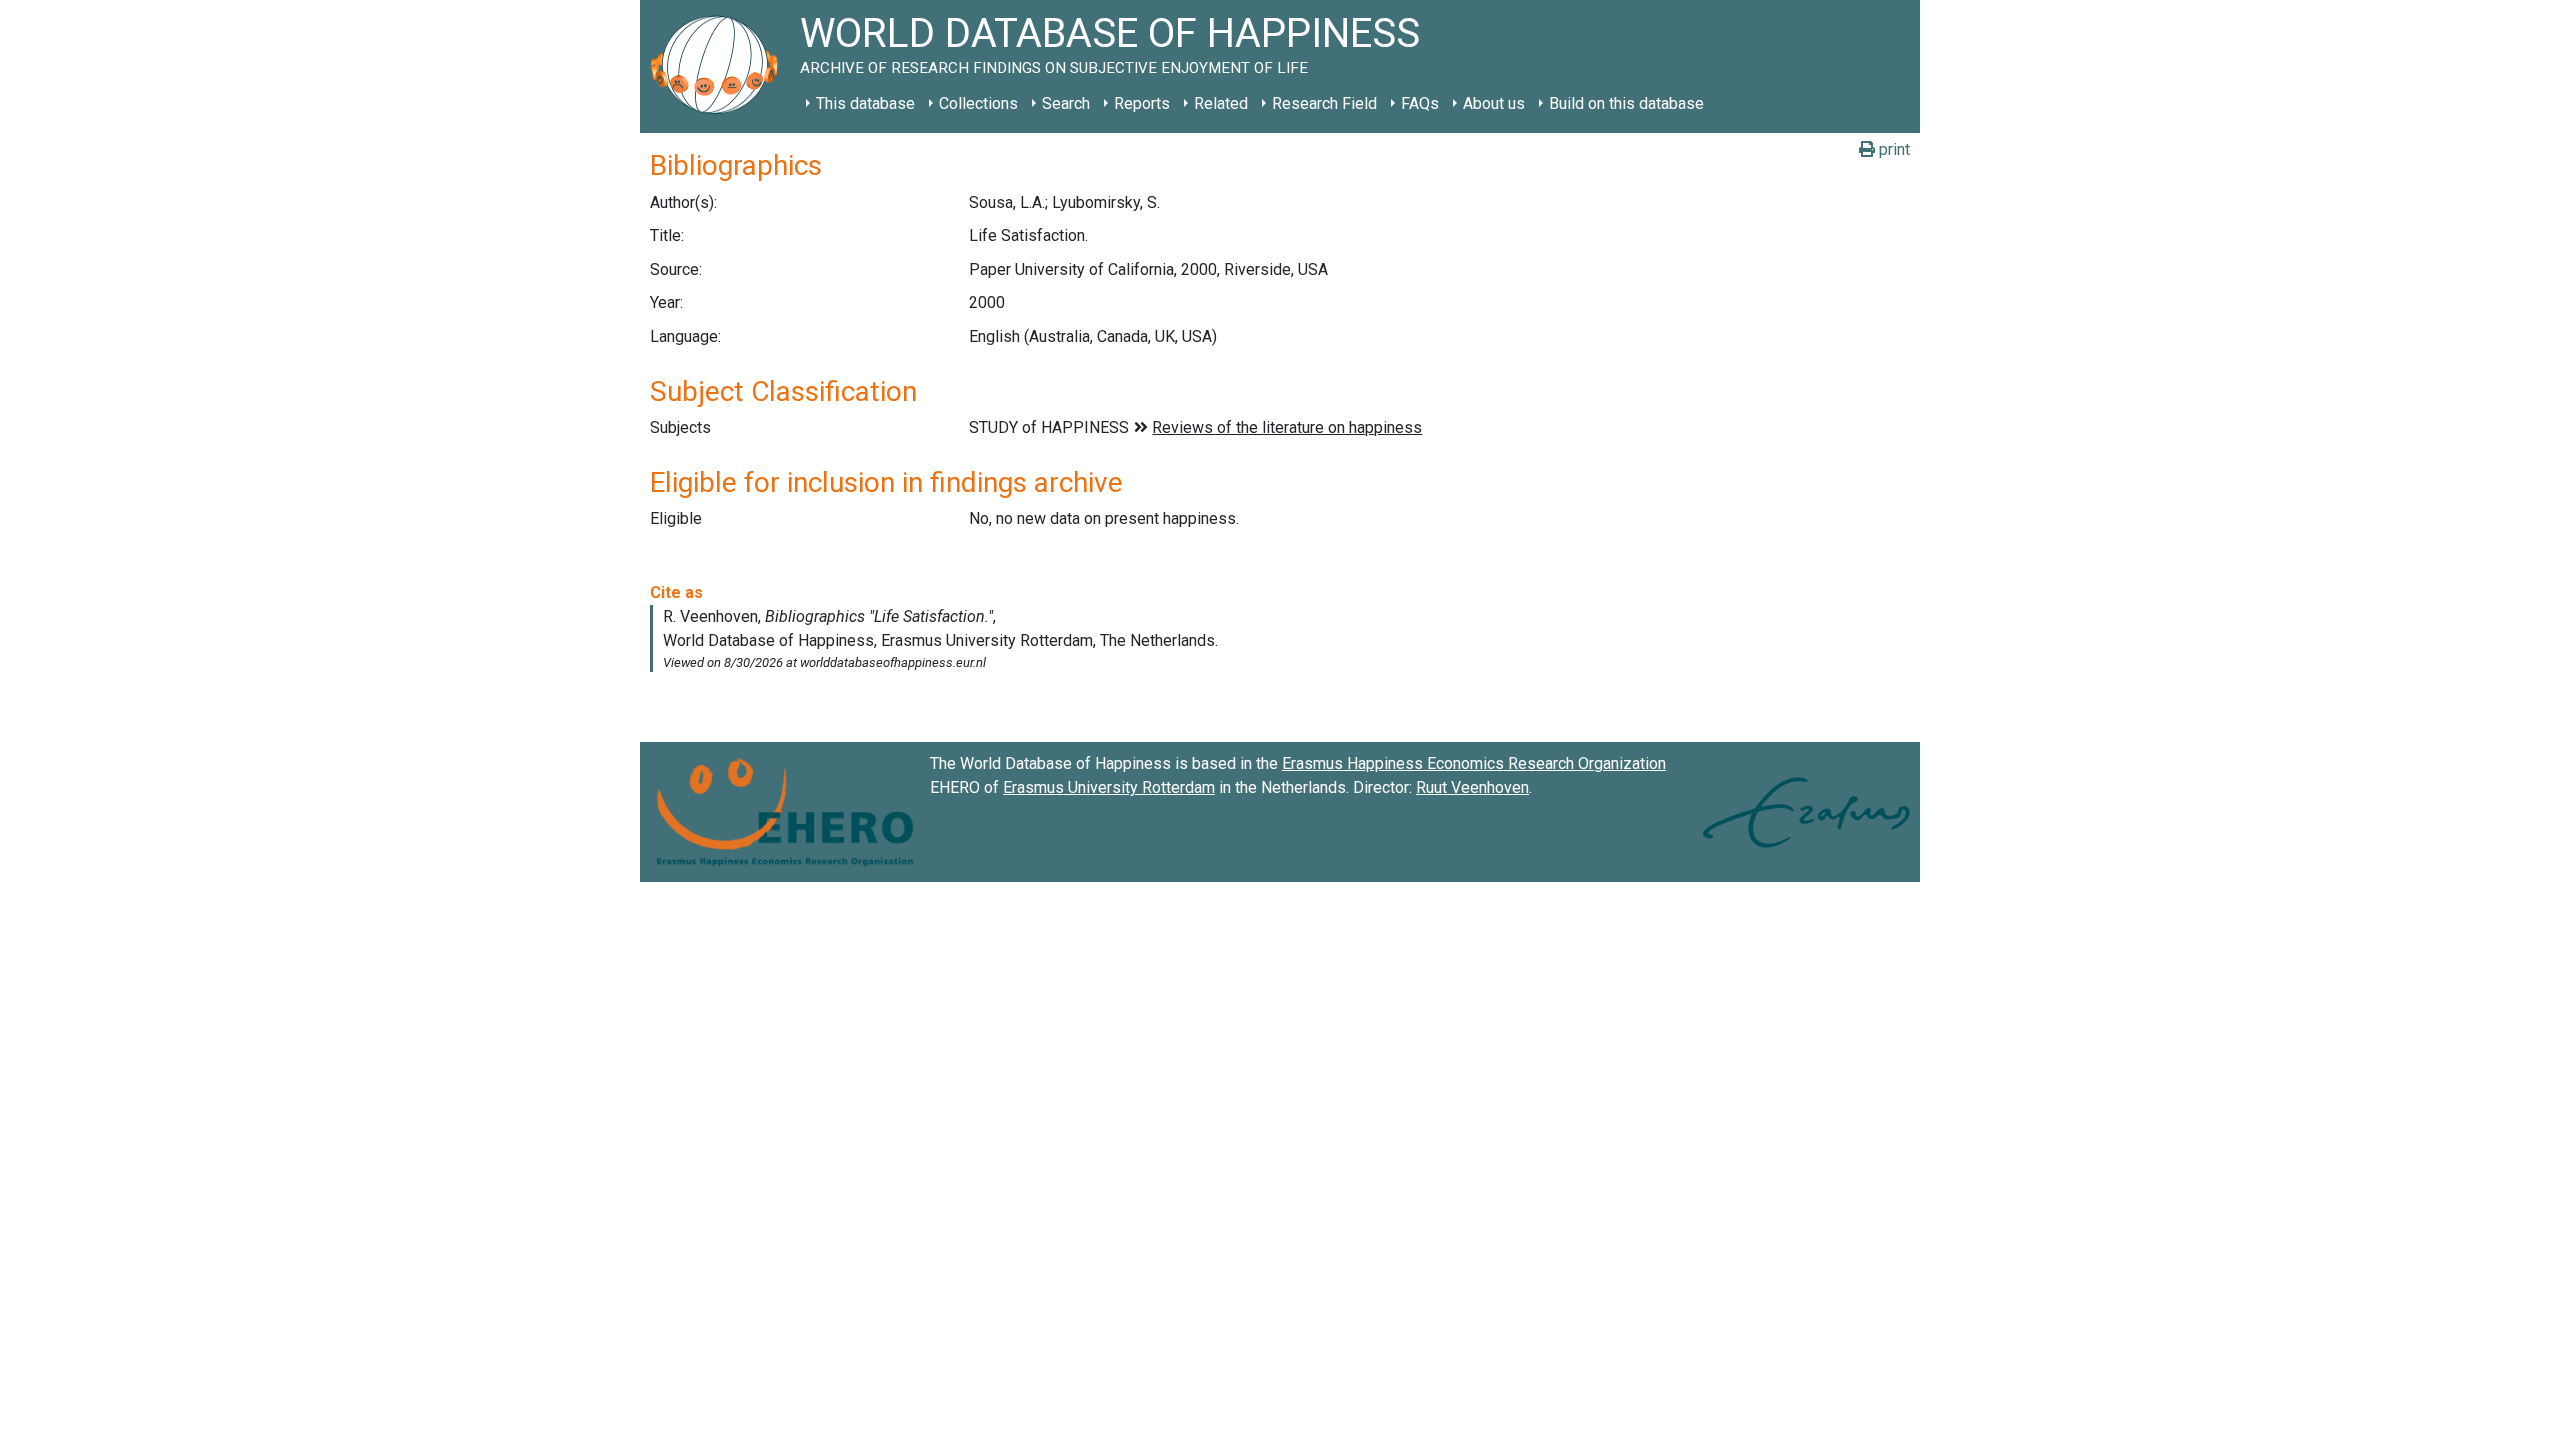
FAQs (1420, 103)
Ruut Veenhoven (1472, 787)
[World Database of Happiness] (720, 66)
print (1892, 149)
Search (1066, 103)
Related (1221, 103)
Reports (1142, 103)
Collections (978, 103)
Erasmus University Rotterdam (1109, 787)
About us (1494, 103)
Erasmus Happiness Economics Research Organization (1474, 763)
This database (865, 103)
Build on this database (1626, 103)
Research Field (1324, 103)
